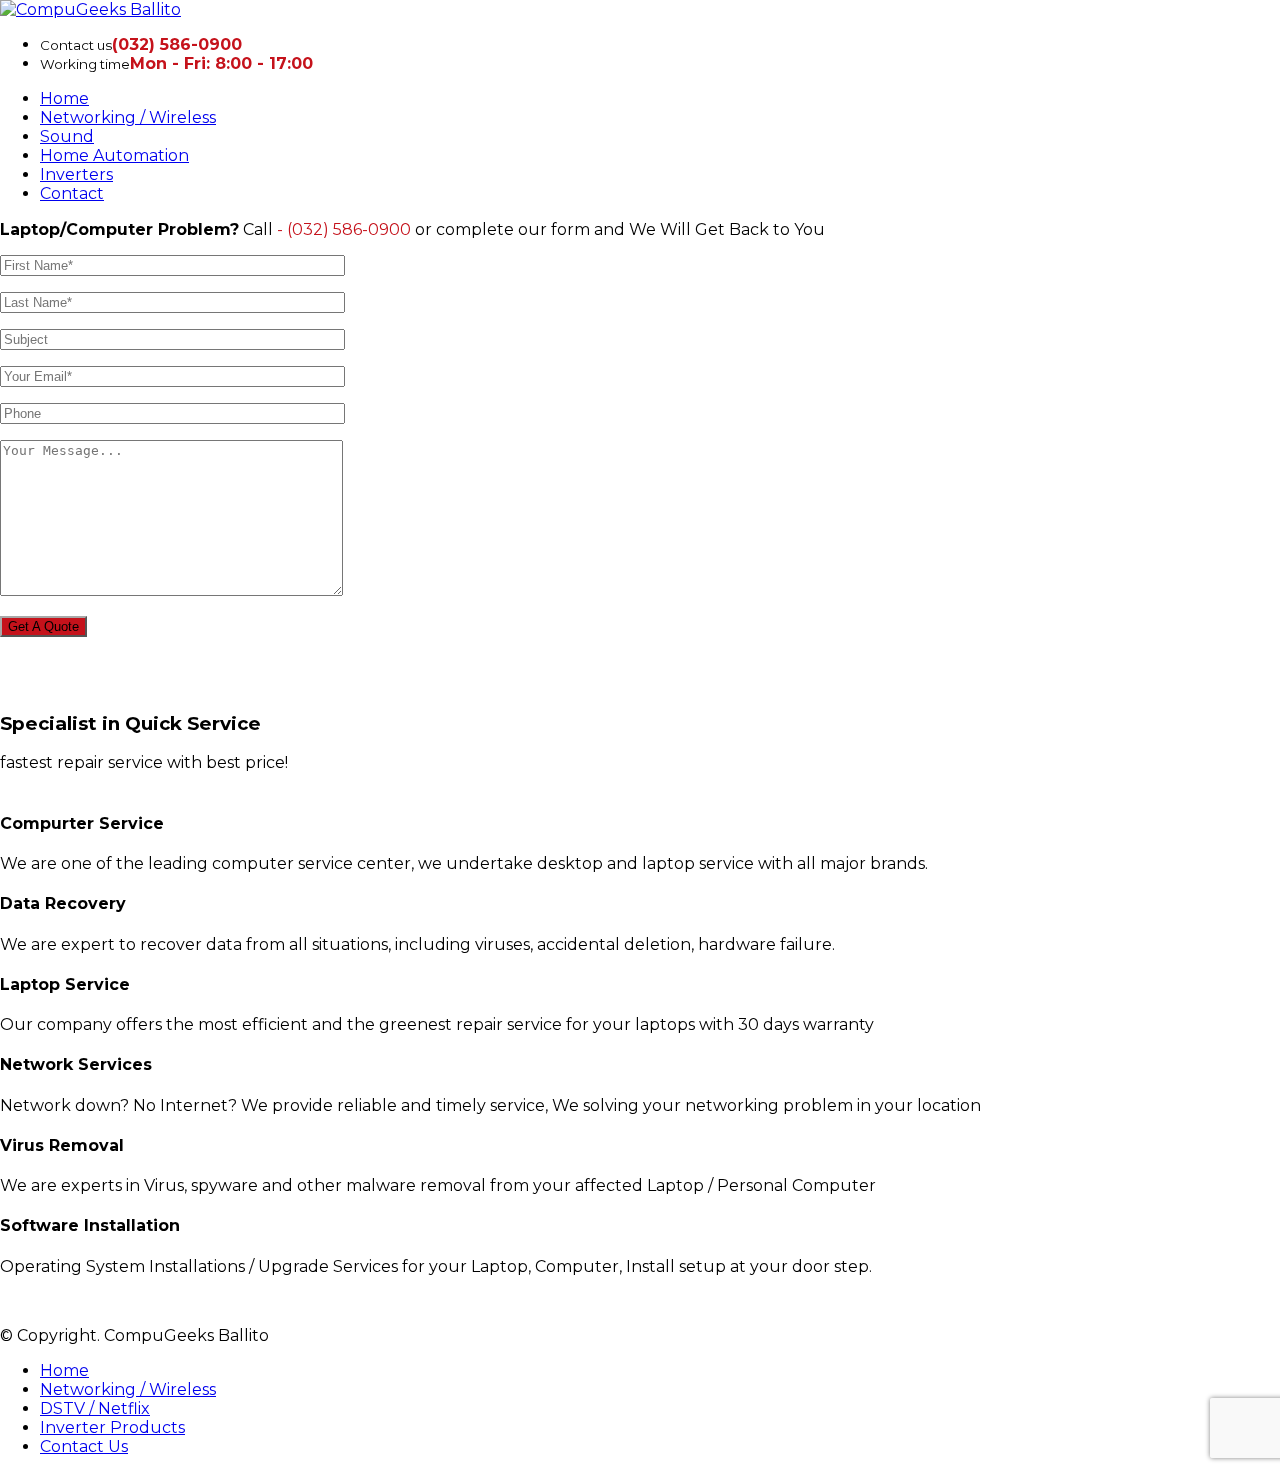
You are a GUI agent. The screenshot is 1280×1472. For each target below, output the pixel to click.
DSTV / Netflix (95, 1408)
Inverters (76, 174)
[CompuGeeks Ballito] (90, 9)
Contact (72, 193)
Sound (67, 136)
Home (64, 98)
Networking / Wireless (128, 117)
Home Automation (114, 155)
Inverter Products (112, 1427)
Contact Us (84, 1446)
